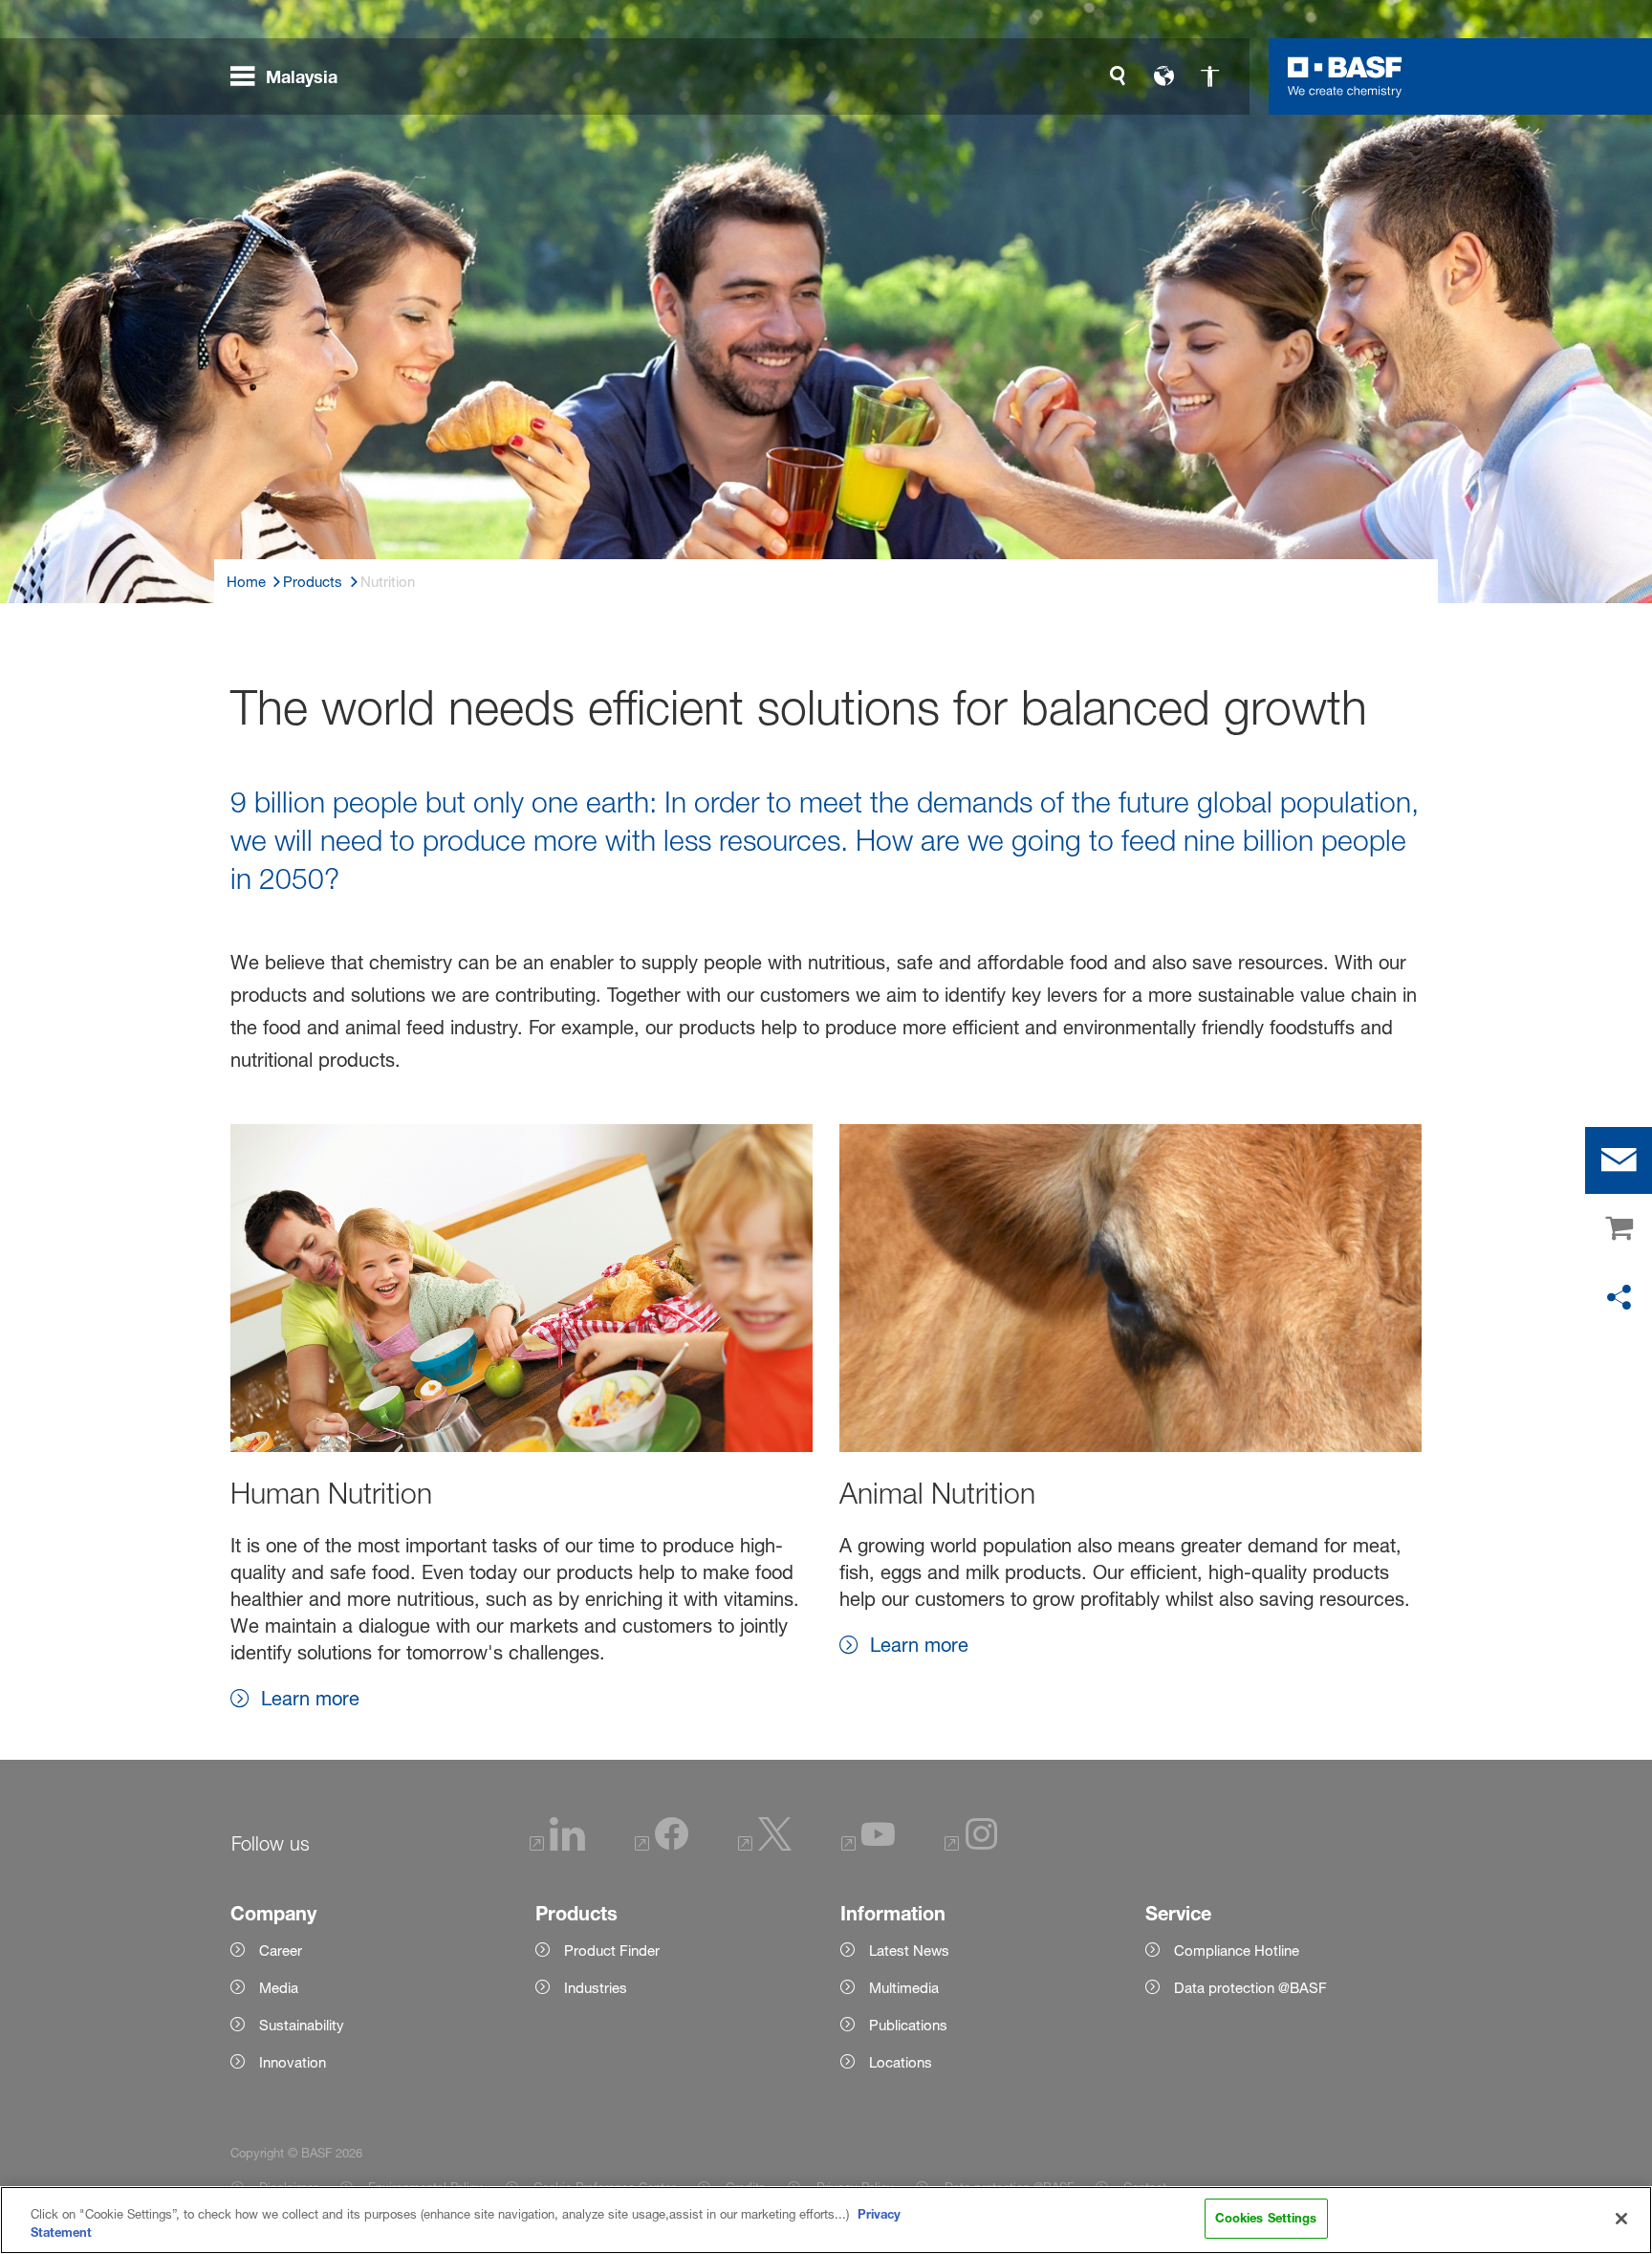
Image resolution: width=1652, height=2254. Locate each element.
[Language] (1163, 76)
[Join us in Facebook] (662, 1845)
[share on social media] (1619, 1298)
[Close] (1621, 2219)
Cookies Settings (1266, 2218)
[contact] (1619, 1160)
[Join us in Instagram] (971, 1845)
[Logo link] (1345, 76)
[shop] (1619, 1229)
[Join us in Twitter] (765, 1845)
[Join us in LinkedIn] (557, 1845)
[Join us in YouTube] (868, 1845)
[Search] (1118, 76)
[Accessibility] (1209, 76)
